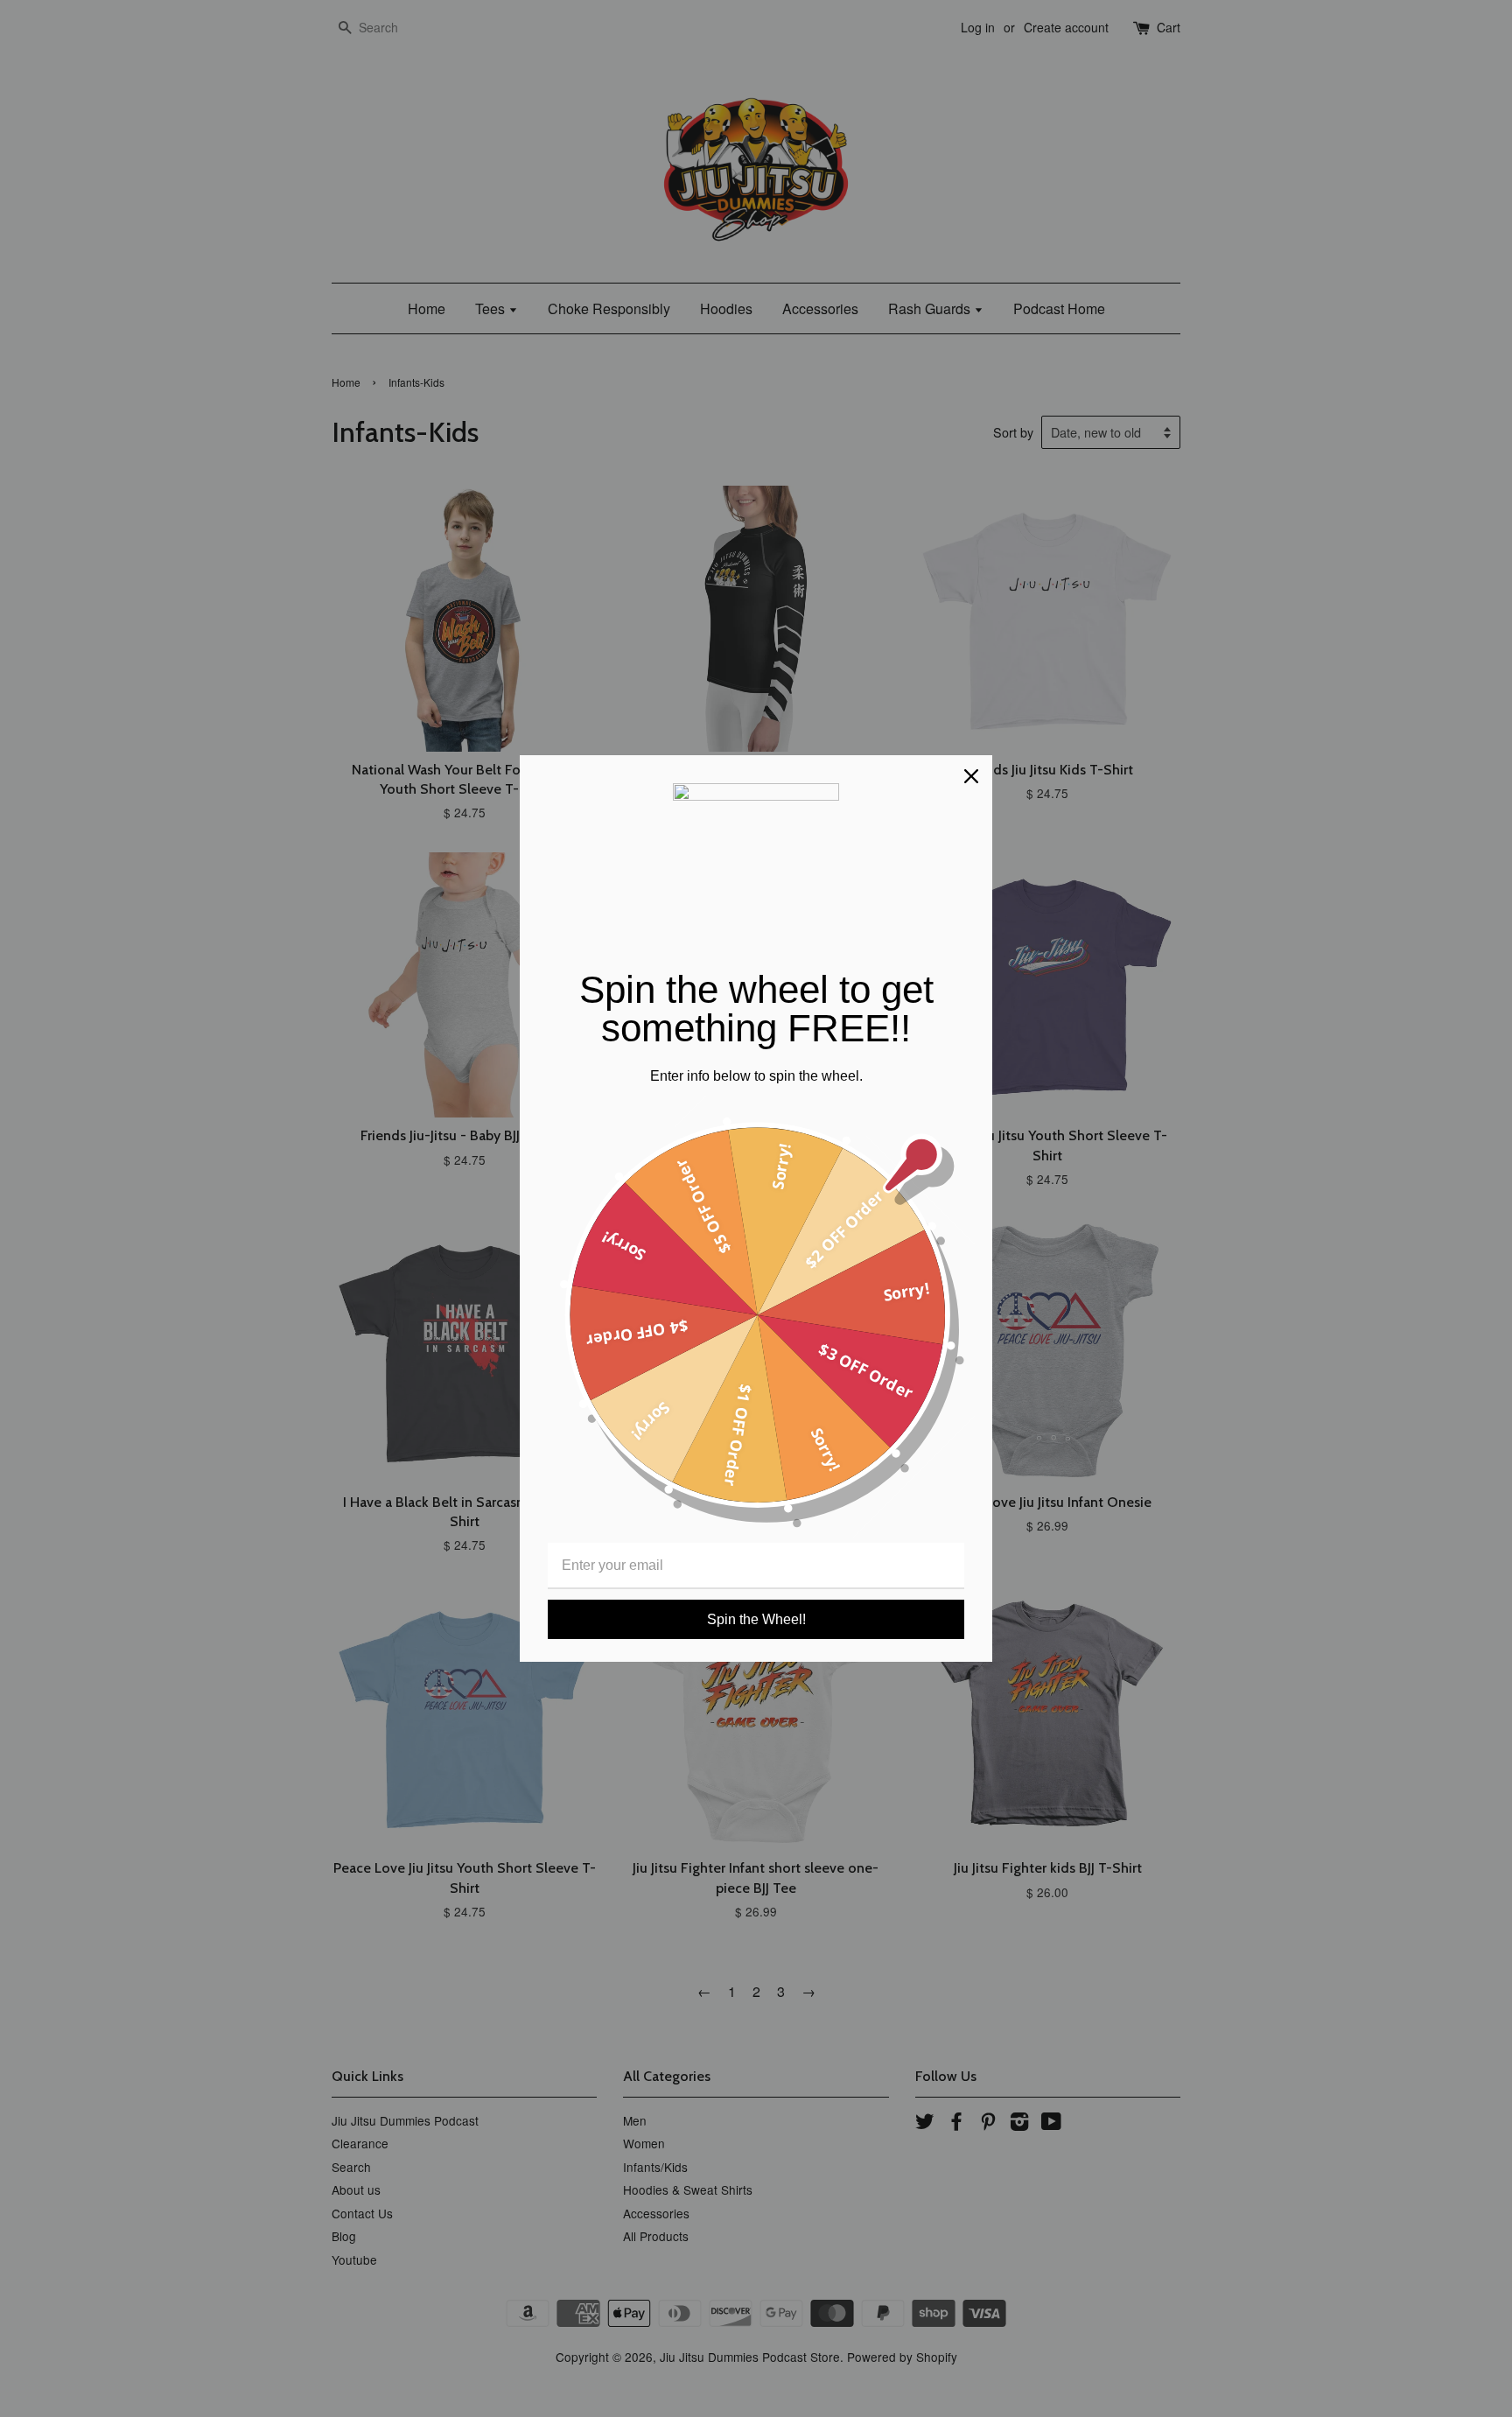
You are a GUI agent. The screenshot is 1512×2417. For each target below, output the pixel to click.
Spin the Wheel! (756, 1619)
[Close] (971, 776)
